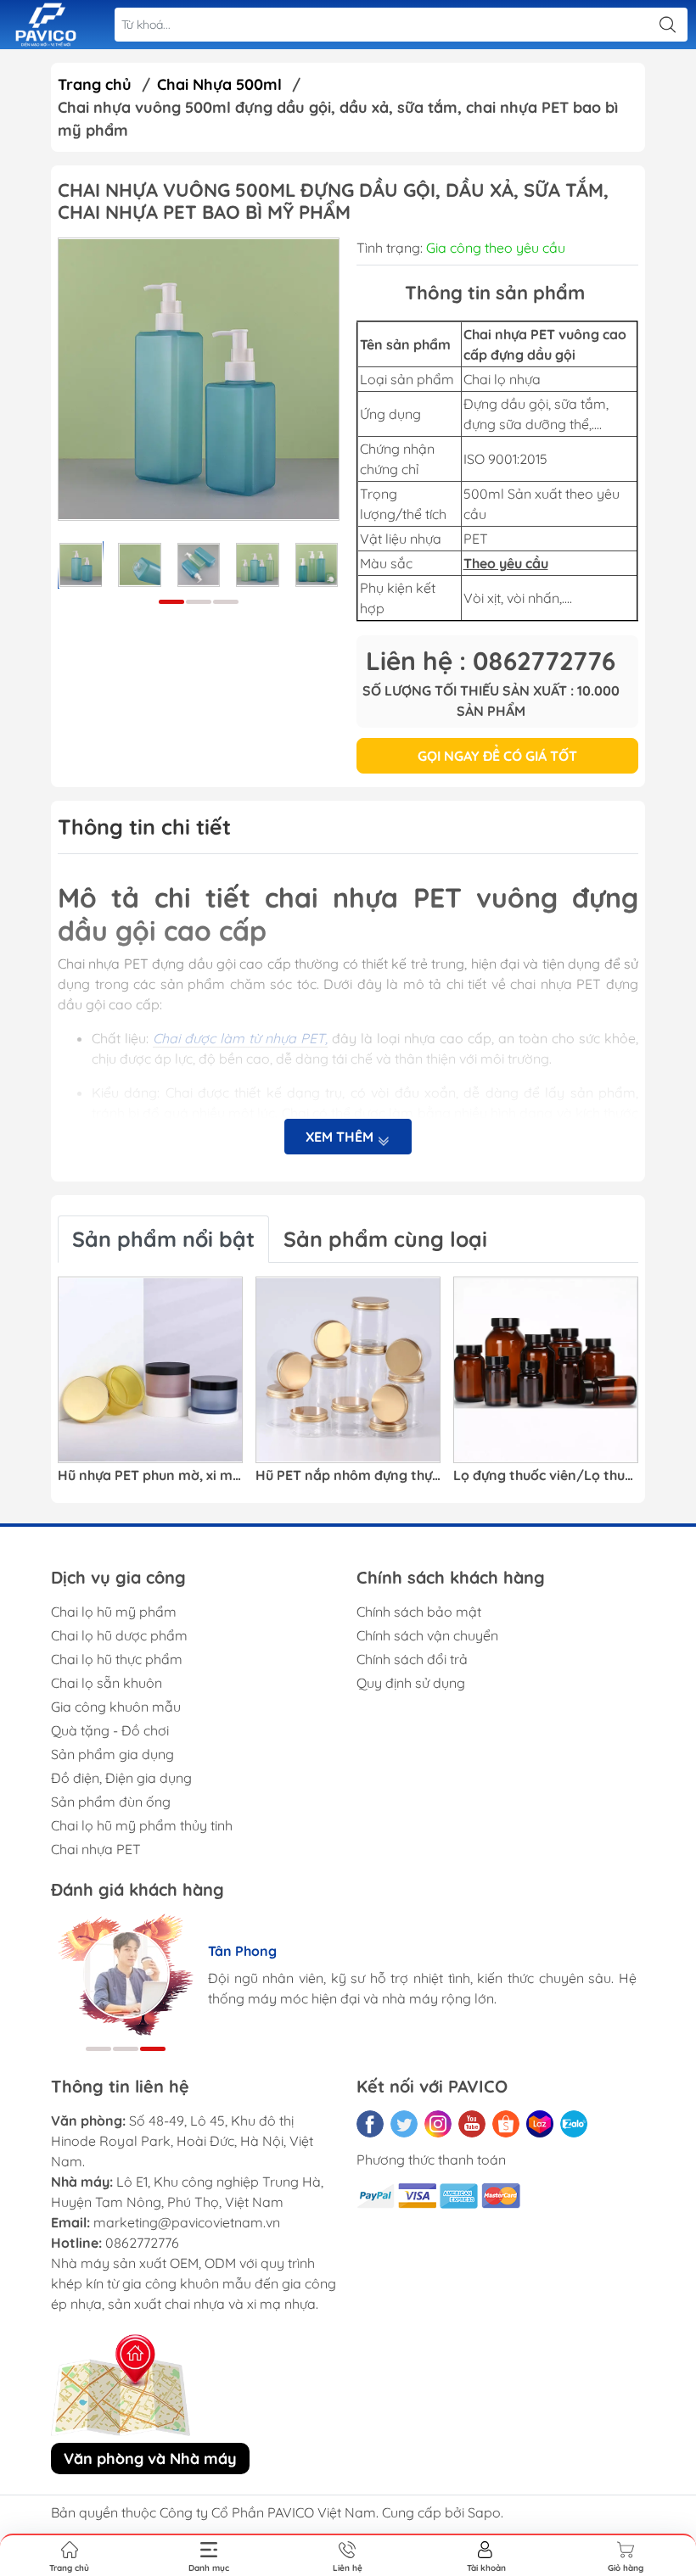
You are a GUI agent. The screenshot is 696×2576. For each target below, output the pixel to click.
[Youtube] (472, 2124)
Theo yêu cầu (506, 563)
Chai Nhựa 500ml (219, 84)
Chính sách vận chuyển (427, 1635)
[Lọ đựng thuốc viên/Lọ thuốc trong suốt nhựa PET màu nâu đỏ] (546, 1370)
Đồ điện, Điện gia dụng (121, 1778)
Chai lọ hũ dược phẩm (119, 1635)
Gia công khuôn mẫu (116, 1707)
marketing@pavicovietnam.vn (187, 2222)
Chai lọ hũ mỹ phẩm (114, 1612)
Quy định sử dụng (411, 1683)
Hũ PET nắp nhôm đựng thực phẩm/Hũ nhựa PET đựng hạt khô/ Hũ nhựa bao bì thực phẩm (348, 1475)
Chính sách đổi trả (412, 1659)
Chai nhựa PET (96, 1849)
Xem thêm (341, 1137)
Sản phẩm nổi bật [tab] (163, 1239)
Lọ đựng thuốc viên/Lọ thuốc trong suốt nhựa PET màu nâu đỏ (546, 1475)
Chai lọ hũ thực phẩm (117, 1659)
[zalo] (574, 2124)
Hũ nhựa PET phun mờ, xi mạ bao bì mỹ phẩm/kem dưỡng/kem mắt (150, 1475)
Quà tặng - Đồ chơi (110, 1730)
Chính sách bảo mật (419, 1612)
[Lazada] (540, 2124)
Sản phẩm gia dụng (112, 1754)
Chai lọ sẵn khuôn (107, 1683)
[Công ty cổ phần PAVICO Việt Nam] (46, 25)
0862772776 (142, 2243)
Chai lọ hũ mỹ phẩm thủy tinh (142, 1825)
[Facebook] (370, 2124)
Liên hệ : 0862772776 (491, 661)
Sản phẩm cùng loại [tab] (385, 1239)
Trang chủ (95, 84)
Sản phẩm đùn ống (111, 1802)
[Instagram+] (438, 2124)
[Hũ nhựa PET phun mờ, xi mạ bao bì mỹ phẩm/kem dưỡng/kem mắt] (150, 1370)
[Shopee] (506, 2124)
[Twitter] (404, 2124)
